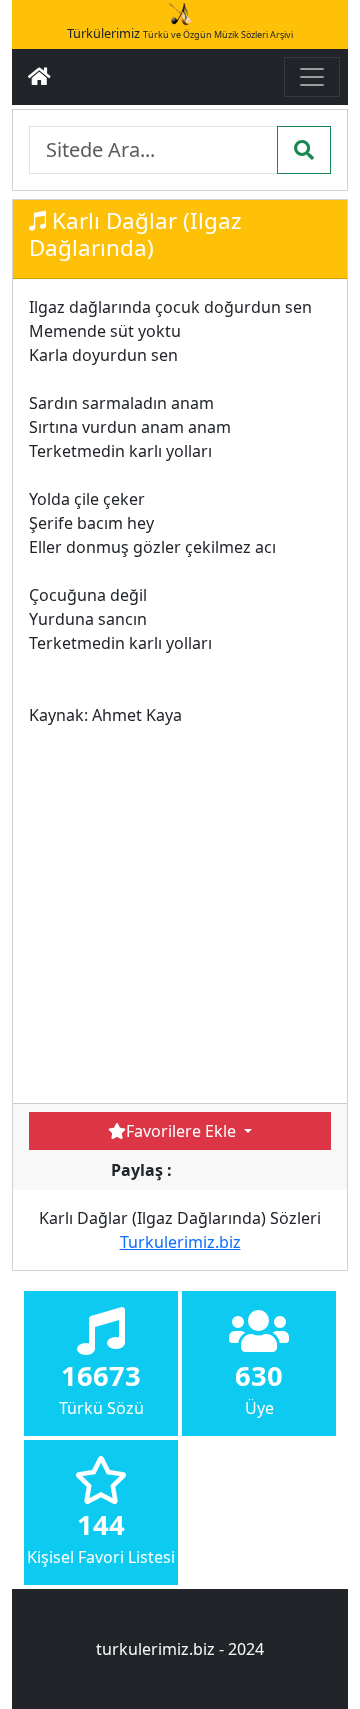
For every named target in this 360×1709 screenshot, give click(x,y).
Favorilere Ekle (183, 1131)
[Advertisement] (180, 907)
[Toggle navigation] (312, 77)
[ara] (304, 150)
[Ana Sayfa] (39, 77)
